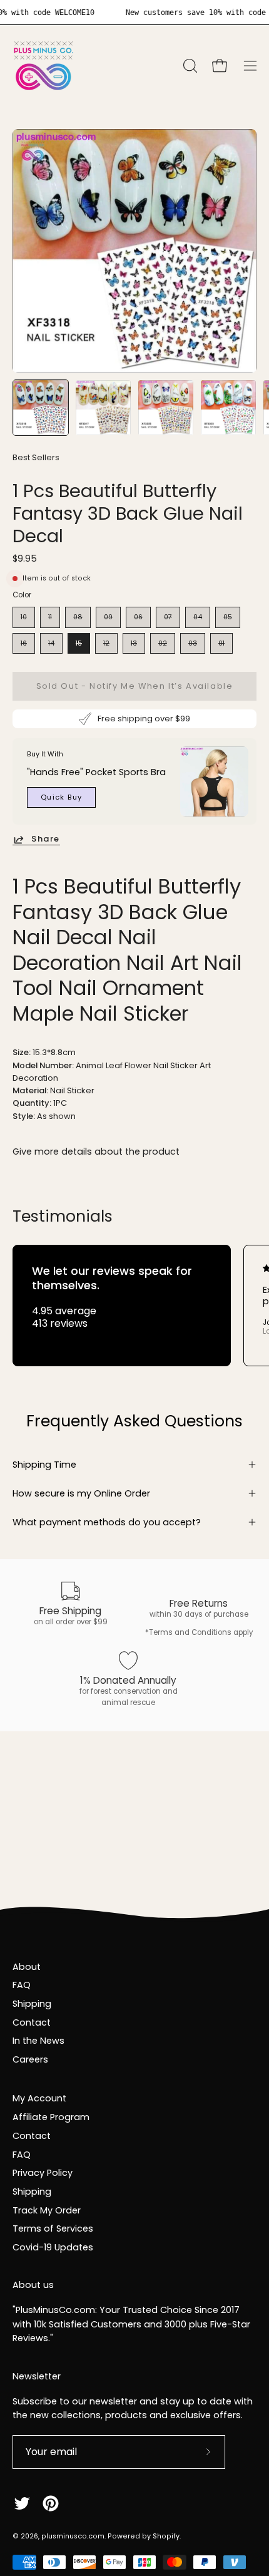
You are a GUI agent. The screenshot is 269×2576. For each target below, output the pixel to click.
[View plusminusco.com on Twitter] (22, 2503)
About (27, 1967)
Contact (32, 2022)
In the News (38, 2041)
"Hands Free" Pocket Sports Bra (96, 772)
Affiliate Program (51, 2117)
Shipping (32, 2004)
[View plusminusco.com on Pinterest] (51, 2503)
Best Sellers (36, 457)
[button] (189, 66)
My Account (39, 2098)
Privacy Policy (43, 2173)
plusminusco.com (73, 2536)
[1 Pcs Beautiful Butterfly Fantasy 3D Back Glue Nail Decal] (41, 408)
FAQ (22, 1985)
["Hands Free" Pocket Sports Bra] (214, 781)
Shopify (166, 2536)
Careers (30, 2059)
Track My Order (47, 2210)
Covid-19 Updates (53, 2247)
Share (46, 839)
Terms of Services (53, 2228)
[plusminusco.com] (44, 66)
